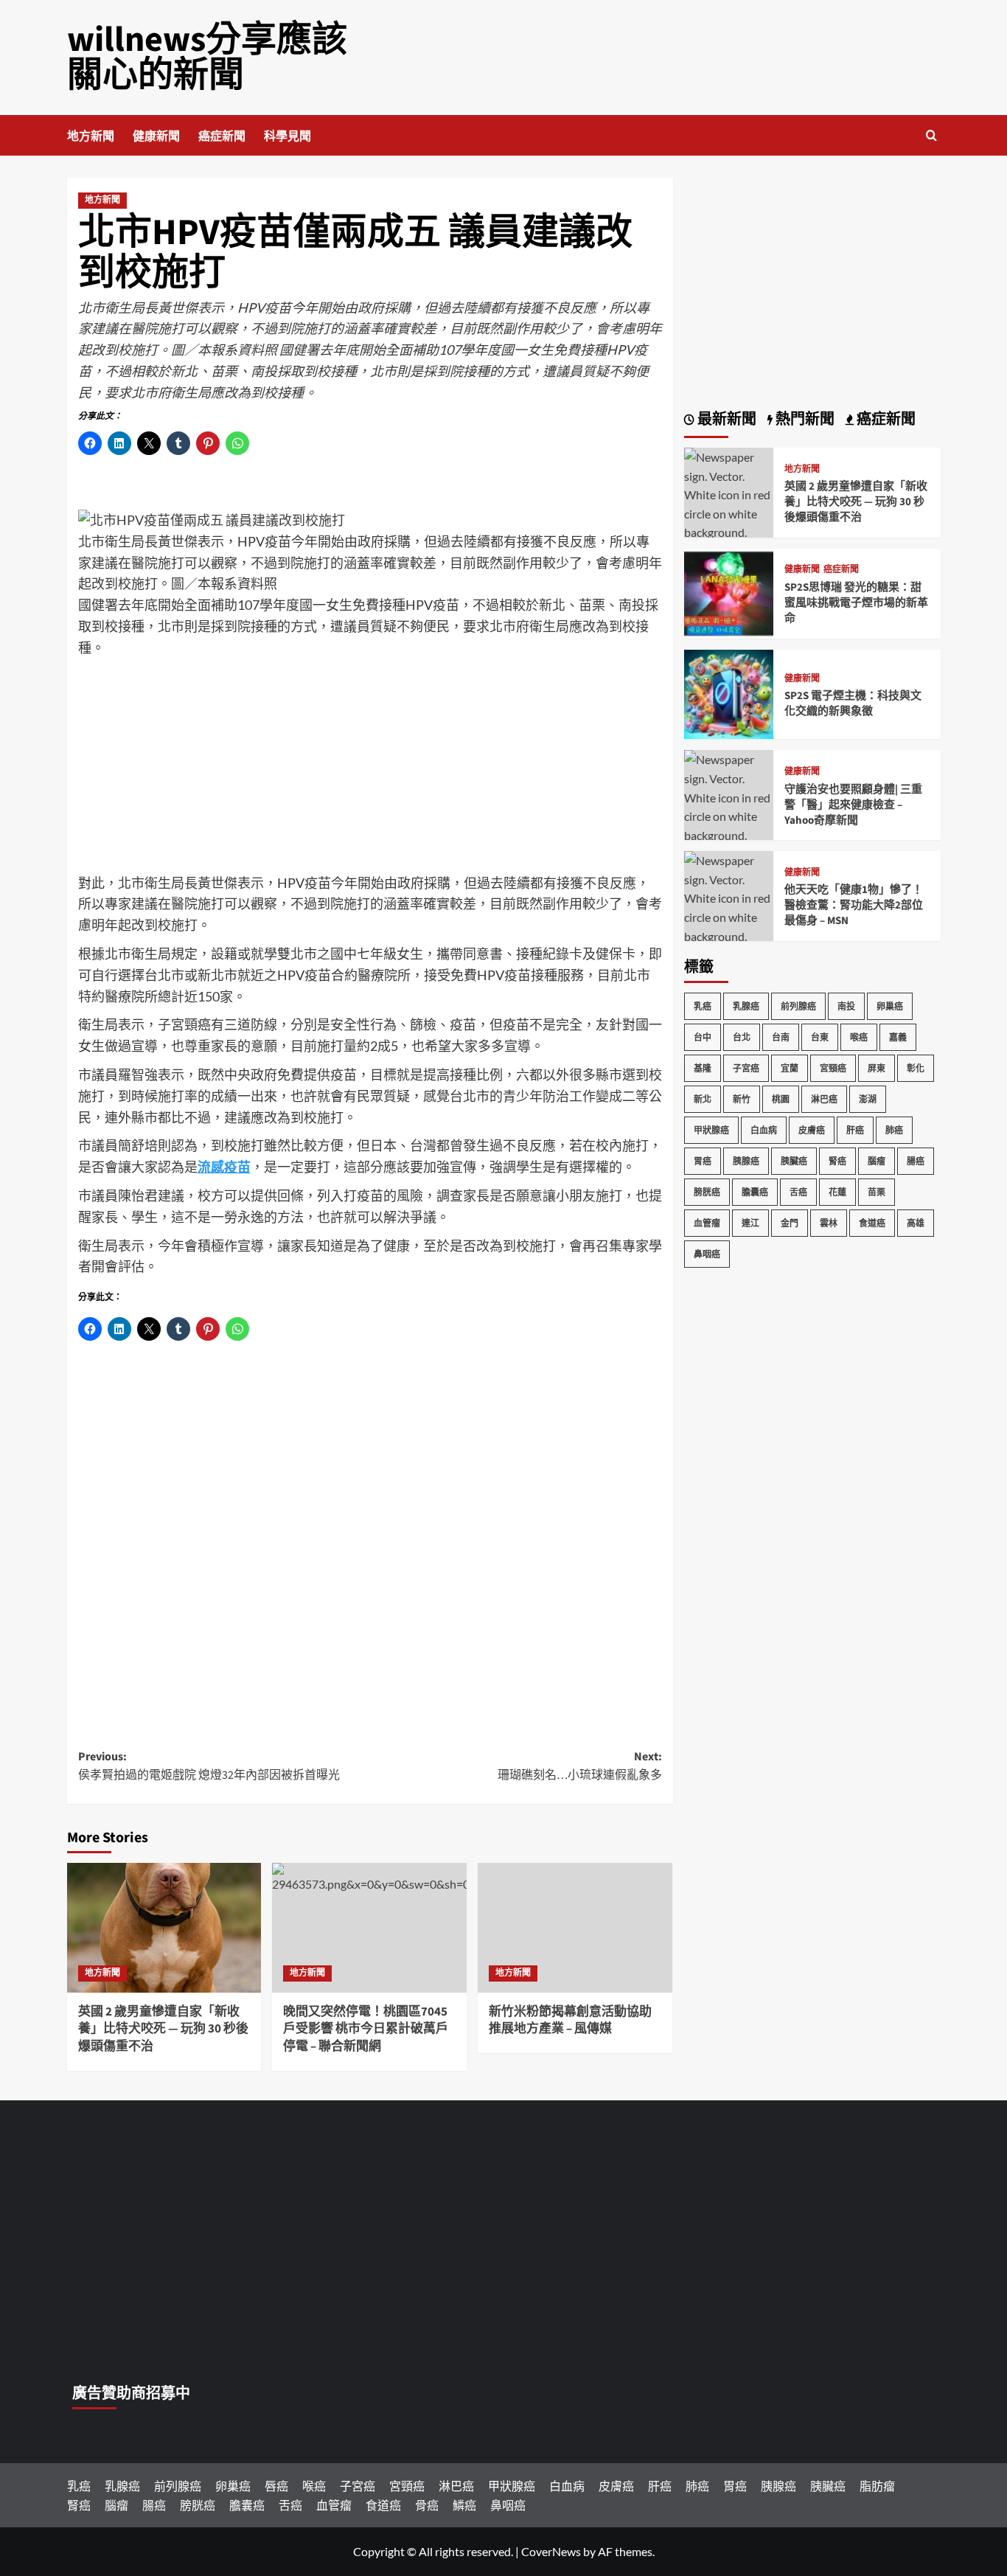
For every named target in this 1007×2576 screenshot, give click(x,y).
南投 (846, 1006)
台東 (820, 1037)
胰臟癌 (794, 1161)
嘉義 (898, 1037)
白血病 (764, 1130)
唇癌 (276, 2486)
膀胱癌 (707, 1192)
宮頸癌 (833, 1068)
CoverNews (551, 2551)
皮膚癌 (812, 1130)
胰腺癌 (746, 1161)
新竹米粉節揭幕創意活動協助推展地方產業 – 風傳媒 (570, 2021)
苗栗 (877, 1192)
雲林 (829, 1223)
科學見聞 (288, 136)
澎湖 (868, 1099)
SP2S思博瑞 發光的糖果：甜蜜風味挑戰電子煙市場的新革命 (856, 603)
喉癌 (859, 1037)
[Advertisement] (370, 769)
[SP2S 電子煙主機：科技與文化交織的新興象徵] (729, 693)
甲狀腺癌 (711, 1130)
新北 (703, 1099)
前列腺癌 (798, 1006)
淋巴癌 (824, 1099)
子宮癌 (746, 1068)
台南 (781, 1037)
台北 (742, 1037)
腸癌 (916, 1161)
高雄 (916, 1223)
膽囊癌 (755, 1192)
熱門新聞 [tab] (804, 420)
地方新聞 (91, 136)
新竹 (742, 1099)
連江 (750, 1223)
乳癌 (703, 1006)
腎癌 (837, 1161)
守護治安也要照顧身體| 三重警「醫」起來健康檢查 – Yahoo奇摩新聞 (853, 805)
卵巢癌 (890, 1006)
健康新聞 (156, 136)
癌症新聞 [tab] (885, 420)
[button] (931, 135)
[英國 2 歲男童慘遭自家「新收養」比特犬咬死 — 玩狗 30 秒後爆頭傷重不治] (164, 1928)
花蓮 (837, 1192)
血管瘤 (707, 1223)
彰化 (916, 1068)
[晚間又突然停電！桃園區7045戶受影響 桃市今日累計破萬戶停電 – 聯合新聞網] (369, 1928)
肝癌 (855, 1130)
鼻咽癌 (707, 1254)
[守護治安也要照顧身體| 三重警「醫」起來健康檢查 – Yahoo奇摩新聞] (729, 805)
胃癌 (703, 1161)
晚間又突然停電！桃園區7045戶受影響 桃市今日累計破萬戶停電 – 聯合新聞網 (366, 2030)
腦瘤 (877, 1161)
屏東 (877, 1068)
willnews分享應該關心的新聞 (207, 58)
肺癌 (894, 1130)
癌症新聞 (222, 136)
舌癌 (798, 1192)
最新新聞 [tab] (725, 420)
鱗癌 (464, 2505)
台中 (703, 1037)
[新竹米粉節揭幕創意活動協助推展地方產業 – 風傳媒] (575, 1928)
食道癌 (872, 1223)
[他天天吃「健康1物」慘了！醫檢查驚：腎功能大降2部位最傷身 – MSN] (729, 906)
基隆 (703, 1068)
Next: (580, 1766)
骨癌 (427, 2505)
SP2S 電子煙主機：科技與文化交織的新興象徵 (853, 704)
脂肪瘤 (877, 2486)
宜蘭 (790, 1068)
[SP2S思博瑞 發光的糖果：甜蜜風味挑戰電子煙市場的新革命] (729, 592)
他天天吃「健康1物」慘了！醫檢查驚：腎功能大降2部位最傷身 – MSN (854, 905)
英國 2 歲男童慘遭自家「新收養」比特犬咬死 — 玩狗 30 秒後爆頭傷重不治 (163, 2030)
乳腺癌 (746, 1006)
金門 (790, 1223)
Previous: (209, 1766)
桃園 (781, 1099)
